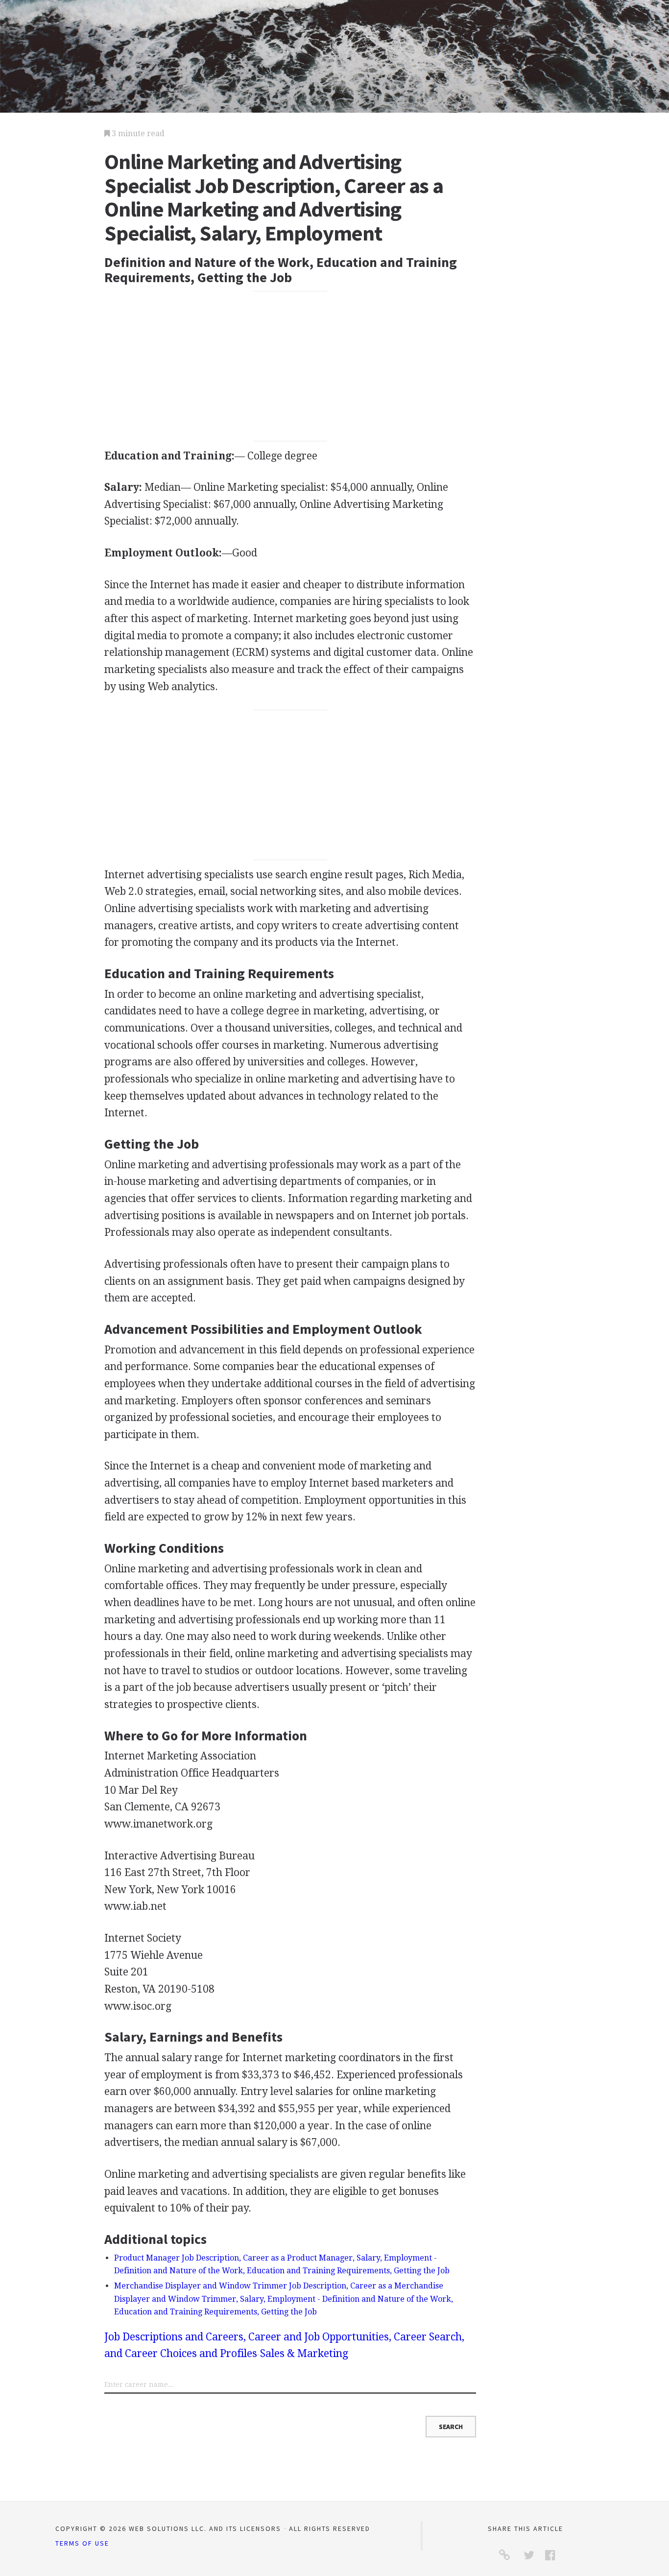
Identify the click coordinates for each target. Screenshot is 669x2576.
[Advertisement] (290, 366)
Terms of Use (82, 2543)
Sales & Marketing (304, 2353)
